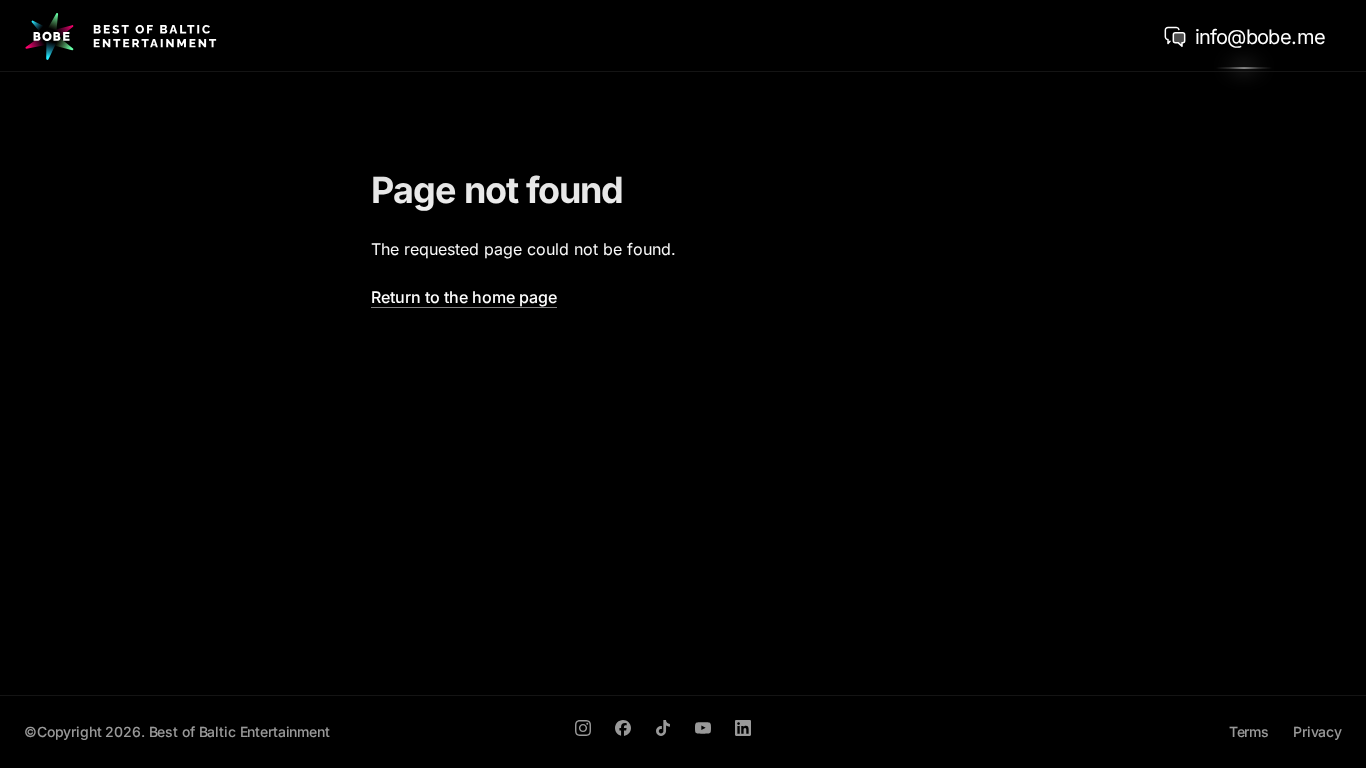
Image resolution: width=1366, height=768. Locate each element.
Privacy (1317, 731)
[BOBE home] (120, 36)
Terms (1249, 731)
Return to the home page (464, 297)
